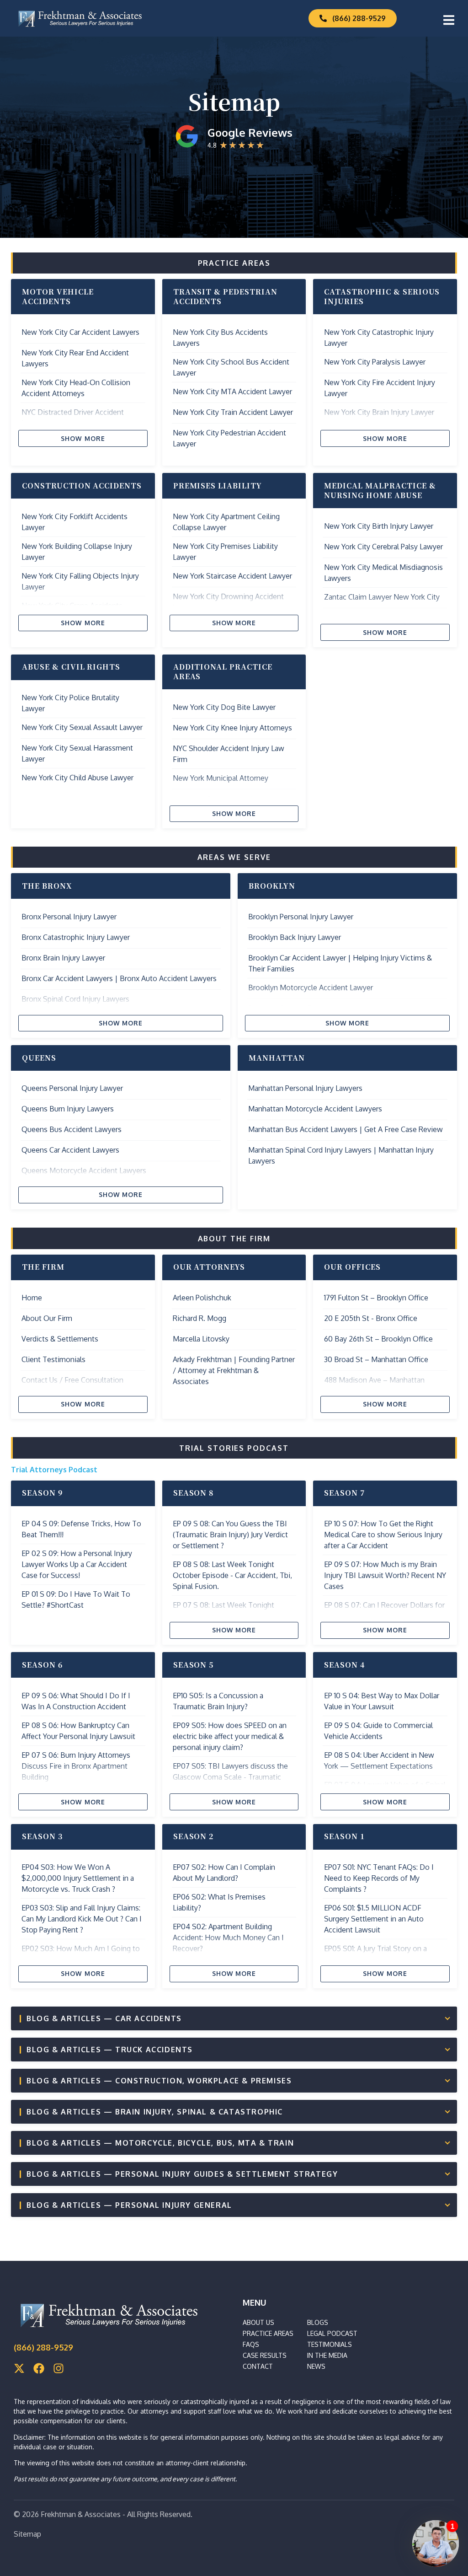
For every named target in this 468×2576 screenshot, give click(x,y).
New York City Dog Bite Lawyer (224, 707)
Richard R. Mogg (199, 1318)
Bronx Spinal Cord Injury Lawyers (75, 999)
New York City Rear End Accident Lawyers (75, 358)
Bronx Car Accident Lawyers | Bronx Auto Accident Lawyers (119, 978)
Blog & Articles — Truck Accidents (110, 2050)
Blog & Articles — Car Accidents (104, 2018)
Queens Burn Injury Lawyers (68, 1109)
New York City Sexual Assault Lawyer (82, 727)
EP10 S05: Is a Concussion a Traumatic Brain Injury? (218, 1701)
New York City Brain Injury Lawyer (379, 412)
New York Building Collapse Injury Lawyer (77, 552)
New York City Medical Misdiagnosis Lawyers (383, 573)
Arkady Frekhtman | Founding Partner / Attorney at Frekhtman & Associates (234, 1370)
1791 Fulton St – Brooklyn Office (376, 1298)
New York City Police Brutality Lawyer (70, 703)
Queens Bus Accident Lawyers (72, 1129)
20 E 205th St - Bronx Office (371, 1318)
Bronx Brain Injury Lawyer (63, 958)
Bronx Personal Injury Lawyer (69, 917)
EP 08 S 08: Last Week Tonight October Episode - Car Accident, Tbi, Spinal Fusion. (232, 1575)
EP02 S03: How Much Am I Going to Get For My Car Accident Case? (81, 1954)
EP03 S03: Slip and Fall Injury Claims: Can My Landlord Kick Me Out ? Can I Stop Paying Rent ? (82, 1919)
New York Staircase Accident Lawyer (232, 576)
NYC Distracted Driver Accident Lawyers (73, 418)
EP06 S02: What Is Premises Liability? (219, 1902)
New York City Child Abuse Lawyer (77, 778)
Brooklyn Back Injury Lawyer (295, 937)
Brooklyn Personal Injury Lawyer (301, 917)
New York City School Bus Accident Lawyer (231, 367)
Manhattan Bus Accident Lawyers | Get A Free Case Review (346, 1129)
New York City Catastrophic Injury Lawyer (379, 338)
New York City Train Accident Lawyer (233, 412)
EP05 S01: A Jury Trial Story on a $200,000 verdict (375, 1954)
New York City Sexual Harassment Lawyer (77, 753)
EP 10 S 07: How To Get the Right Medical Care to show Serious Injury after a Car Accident (383, 1535)
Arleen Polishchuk (202, 1298)
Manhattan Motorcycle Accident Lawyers (315, 1109)
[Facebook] (39, 2368)
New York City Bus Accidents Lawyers (220, 338)
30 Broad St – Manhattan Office (376, 1359)
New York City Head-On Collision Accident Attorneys (76, 388)
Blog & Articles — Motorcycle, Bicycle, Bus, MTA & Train (160, 2143)
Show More (83, 438)
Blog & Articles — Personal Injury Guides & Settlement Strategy (182, 2174)
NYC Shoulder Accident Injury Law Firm (229, 754)
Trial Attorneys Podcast (54, 1470)
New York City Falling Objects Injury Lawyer (80, 581)
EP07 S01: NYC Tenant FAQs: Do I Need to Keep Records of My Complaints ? (379, 1878)
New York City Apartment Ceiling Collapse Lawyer (226, 522)
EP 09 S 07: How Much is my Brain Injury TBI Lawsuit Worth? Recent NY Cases (385, 1575)
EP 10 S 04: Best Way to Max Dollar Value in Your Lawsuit (382, 1701)
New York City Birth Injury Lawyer (379, 526)
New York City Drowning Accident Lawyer (228, 602)
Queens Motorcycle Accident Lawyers (84, 1170)
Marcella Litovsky (201, 1339)
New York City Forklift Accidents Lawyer (74, 522)
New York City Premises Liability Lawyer (225, 552)
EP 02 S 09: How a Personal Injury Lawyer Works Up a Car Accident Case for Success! (77, 1564)
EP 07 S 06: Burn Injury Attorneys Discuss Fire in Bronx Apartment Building (76, 1766)
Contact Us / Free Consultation (72, 1380)
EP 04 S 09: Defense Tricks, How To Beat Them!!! (81, 1529)
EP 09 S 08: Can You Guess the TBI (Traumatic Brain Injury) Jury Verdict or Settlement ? (230, 1535)
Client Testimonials (53, 1359)
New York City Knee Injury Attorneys (232, 728)
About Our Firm (47, 1318)
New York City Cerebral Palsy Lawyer (383, 547)
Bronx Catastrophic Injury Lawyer (76, 937)
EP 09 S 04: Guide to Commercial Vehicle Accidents (378, 1731)
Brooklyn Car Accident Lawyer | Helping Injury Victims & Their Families (340, 963)
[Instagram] (58, 2368)
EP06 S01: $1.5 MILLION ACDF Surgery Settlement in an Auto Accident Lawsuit (374, 1919)
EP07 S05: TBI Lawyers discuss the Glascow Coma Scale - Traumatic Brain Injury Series (230, 1777)
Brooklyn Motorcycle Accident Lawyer (311, 987)
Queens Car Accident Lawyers (70, 1150)
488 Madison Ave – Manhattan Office (374, 1385)
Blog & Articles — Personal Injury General (129, 2205)
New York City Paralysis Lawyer (375, 362)
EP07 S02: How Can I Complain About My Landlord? (224, 1873)
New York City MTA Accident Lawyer (232, 392)
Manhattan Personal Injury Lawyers (305, 1088)
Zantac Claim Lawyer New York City (382, 597)
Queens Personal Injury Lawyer (72, 1088)
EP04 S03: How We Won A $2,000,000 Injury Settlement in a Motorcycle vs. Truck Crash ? (78, 1878)
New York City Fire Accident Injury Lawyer (380, 388)
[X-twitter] (19, 2368)
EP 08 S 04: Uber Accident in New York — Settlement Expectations (379, 1760)
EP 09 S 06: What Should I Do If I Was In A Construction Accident (76, 1701)
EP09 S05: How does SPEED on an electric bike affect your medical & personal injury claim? (230, 1736)
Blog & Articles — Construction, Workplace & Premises (159, 2081)
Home (32, 1298)
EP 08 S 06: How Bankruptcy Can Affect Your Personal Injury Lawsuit (78, 1731)
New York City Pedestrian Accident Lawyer (229, 438)
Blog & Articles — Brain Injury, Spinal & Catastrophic (155, 2112)
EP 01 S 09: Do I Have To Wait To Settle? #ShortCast (76, 1599)
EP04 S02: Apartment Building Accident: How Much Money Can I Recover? (228, 1937)
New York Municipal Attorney (221, 778)
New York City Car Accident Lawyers (80, 332)
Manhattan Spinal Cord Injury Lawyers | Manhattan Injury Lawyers (341, 1155)
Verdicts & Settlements (60, 1339)
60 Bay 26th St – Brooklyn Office (378, 1339)
